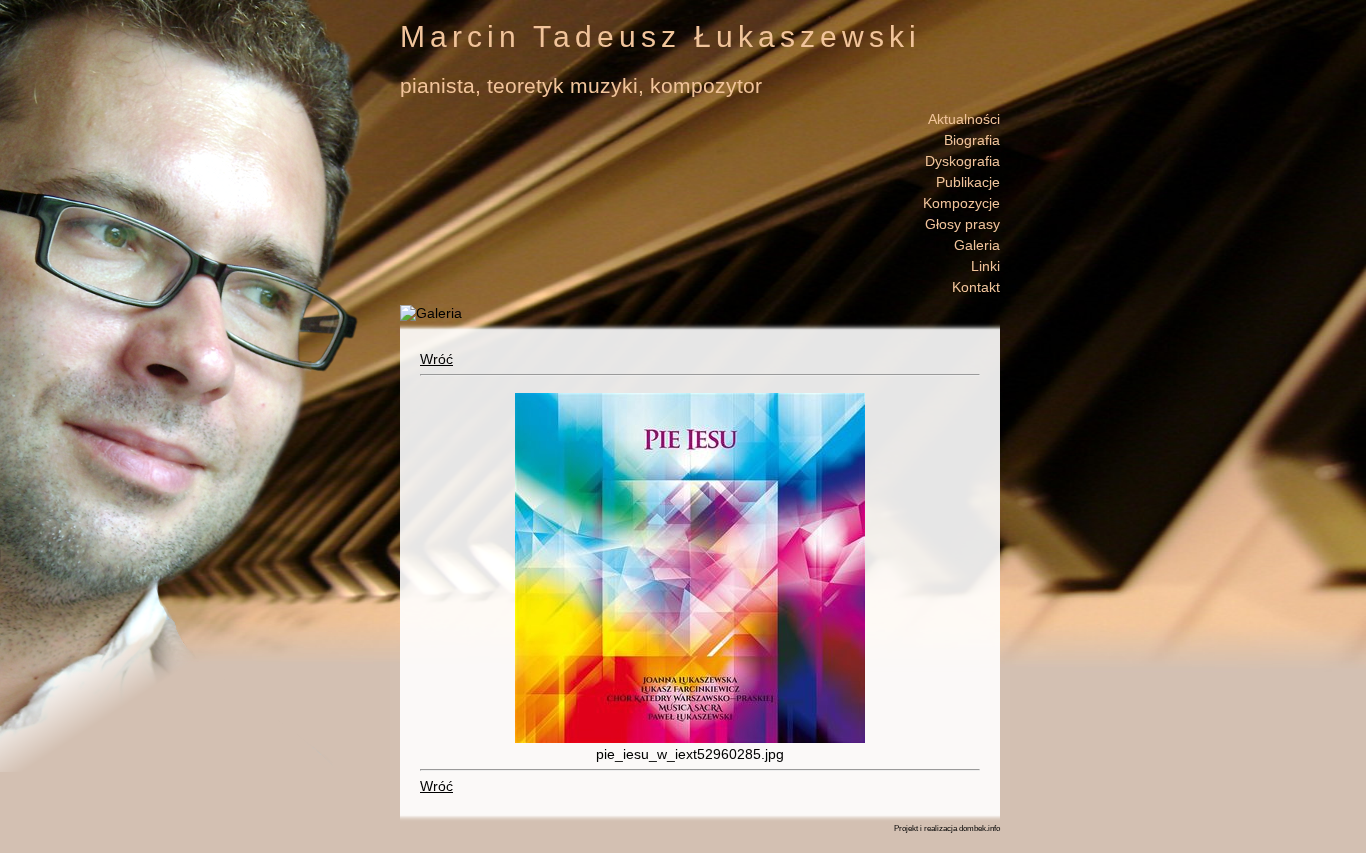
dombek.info (979, 828)
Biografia (972, 140)
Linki (985, 266)
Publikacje (968, 182)
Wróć (436, 359)
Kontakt (976, 287)
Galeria (977, 245)
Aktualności (964, 119)
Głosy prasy (962, 224)
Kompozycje (961, 203)
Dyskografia (962, 161)
